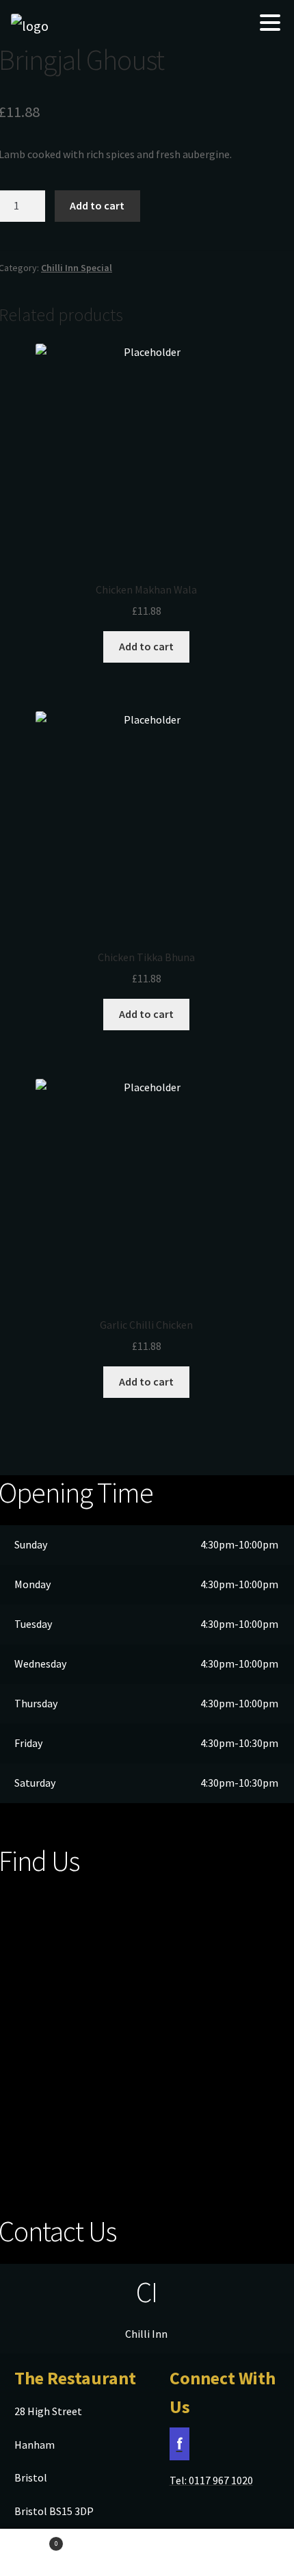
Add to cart (97, 205)
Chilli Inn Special (77, 268)
